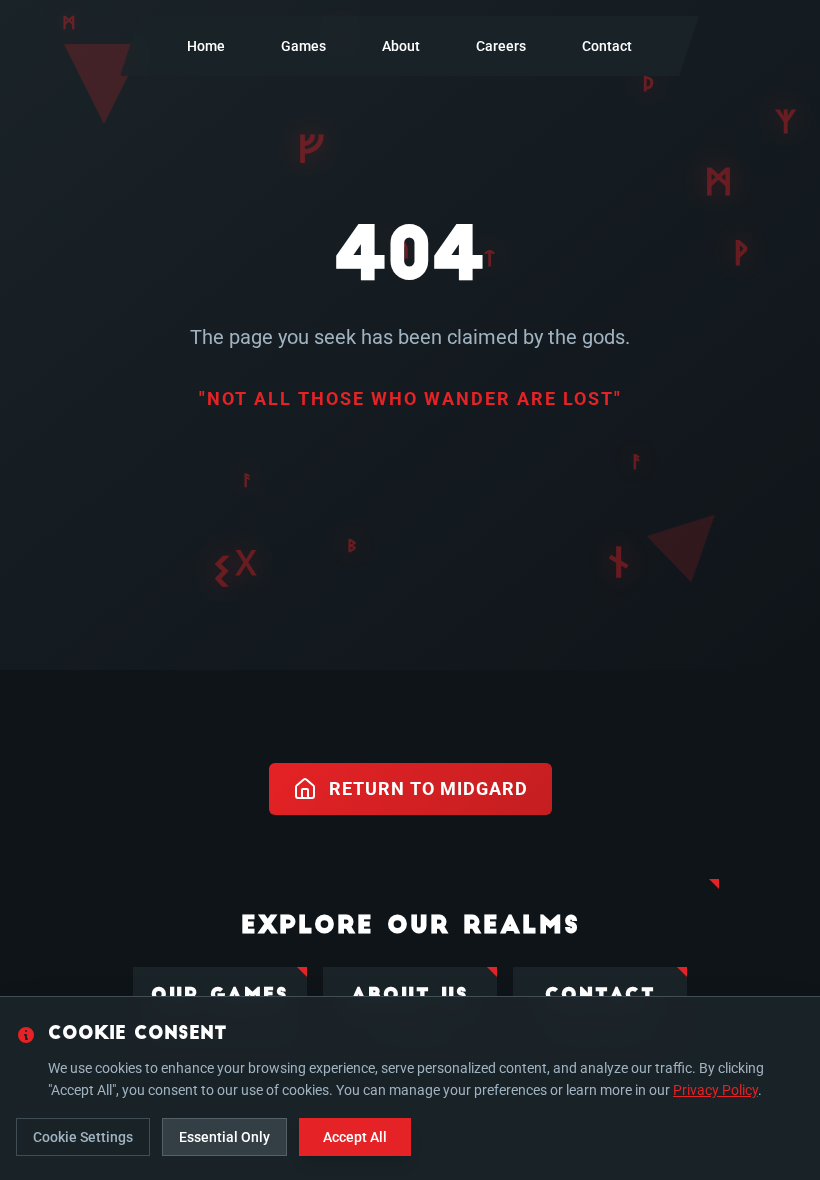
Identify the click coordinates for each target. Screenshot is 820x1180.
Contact (607, 46)
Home (206, 46)
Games (303, 46)
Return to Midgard (428, 788)
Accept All (355, 1137)
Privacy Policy (715, 1090)
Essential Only (224, 1137)
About (401, 46)
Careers (501, 46)
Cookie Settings (83, 1137)
